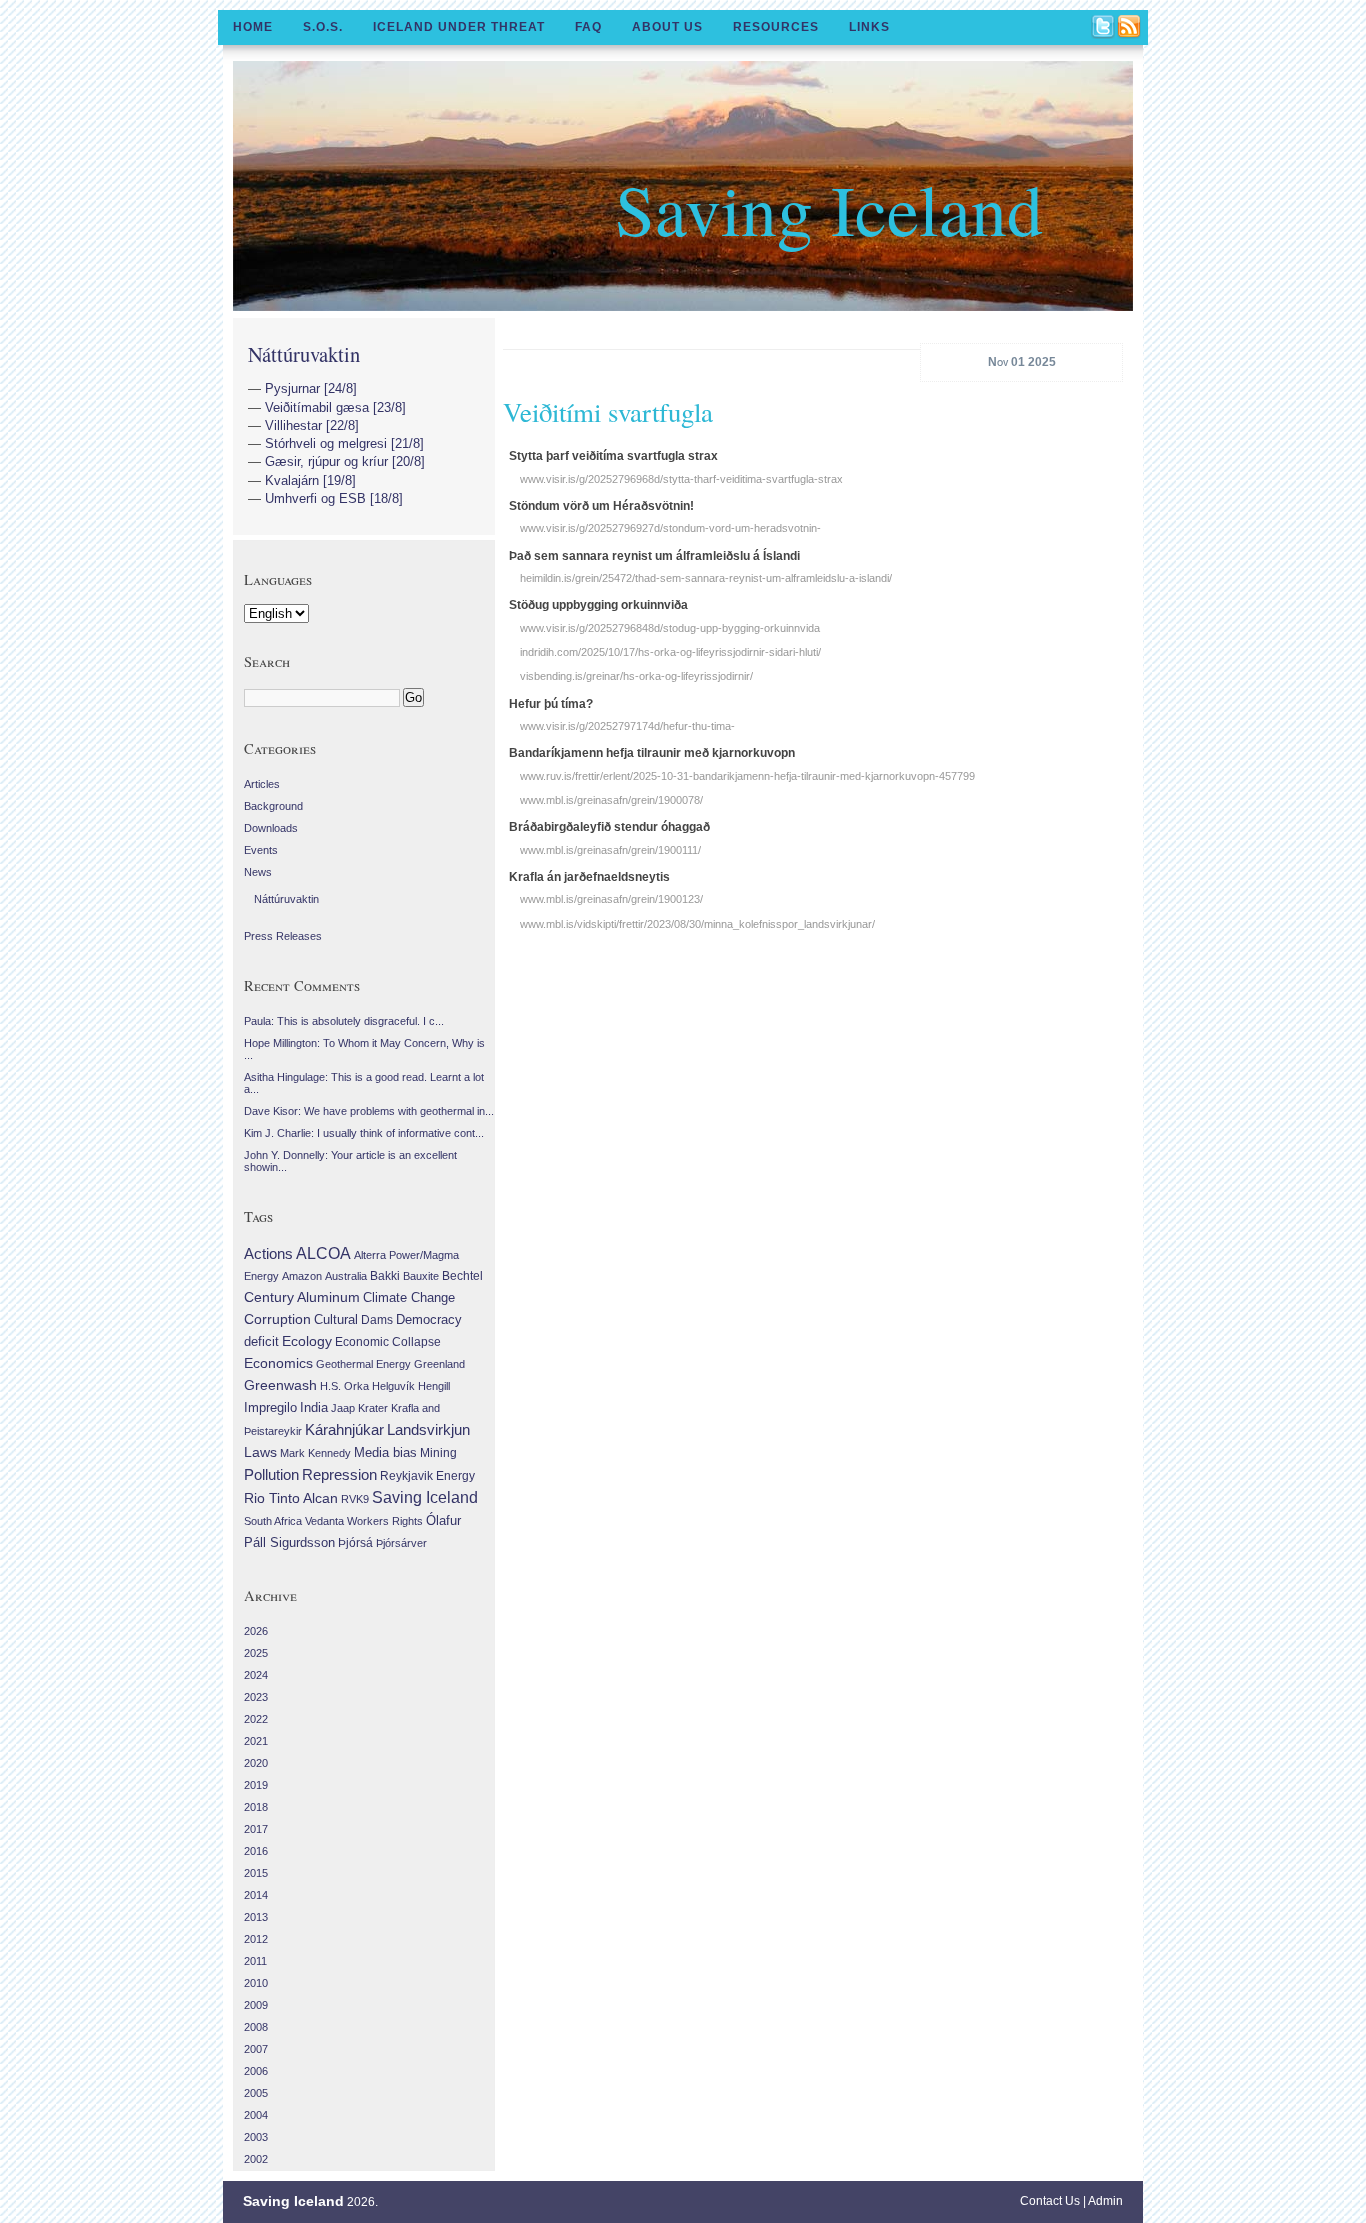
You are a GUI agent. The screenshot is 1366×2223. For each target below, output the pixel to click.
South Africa (273, 1521)
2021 (256, 1741)
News (258, 872)
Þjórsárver (401, 1543)
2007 (256, 2049)
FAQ (588, 27)
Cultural (336, 1319)
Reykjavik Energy (427, 1476)
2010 (256, 1983)
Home (253, 27)
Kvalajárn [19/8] (310, 480)
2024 (256, 1675)
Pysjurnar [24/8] (311, 388)
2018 (256, 1807)
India (314, 1407)
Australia (346, 1276)
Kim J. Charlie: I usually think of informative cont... (364, 1133)
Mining (438, 1453)
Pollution (271, 1475)
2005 (256, 2093)
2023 (256, 1697)
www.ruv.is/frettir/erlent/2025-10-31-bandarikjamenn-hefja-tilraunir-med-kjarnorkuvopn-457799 (747, 776)
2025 (256, 1653)
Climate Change (409, 1298)
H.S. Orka (344, 1386)
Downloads (271, 828)
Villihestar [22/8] (312, 425)
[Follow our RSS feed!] (1130, 28)
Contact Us (1050, 2201)
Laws (260, 1452)
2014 (256, 1895)
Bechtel (462, 1276)
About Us (667, 27)
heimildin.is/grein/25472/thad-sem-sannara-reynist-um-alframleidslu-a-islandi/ (706, 578)
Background (273, 806)
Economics (278, 1363)
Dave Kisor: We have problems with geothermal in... (369, 1111)
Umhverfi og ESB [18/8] (334, 498)
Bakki (385, 1276)
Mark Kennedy (315, 1453)
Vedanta (324, 1521)
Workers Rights (385, 1521)
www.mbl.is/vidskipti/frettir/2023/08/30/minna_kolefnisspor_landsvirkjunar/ (697, 924)
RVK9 (355, 1499)
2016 (256, 1851)
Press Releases (283, 936)
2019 (256, 1785)
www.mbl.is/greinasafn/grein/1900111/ (610, 850)
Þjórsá (355, 1543)
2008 (256, 2027)
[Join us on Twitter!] (1104, 28)
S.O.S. (323, 27)
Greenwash (280, 1385)
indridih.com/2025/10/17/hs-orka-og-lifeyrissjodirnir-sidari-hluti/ (670, 652)
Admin (1105, 2201)
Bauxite (421, 1276)
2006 (256, 2071)
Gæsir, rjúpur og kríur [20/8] (345, 461)
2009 (256, 2005)
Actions (268, 1253)
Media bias (385, 1453)
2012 (256, 1939)
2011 (255, 1961)
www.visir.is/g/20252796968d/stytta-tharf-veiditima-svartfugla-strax (681, 479)
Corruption (277, 1319)
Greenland (439, 1364)
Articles (262, 784)
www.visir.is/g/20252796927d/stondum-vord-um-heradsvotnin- (670, 528)
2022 (256, 1719)
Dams (377, 1319)
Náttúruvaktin (304, 354)
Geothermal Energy (363, 1364)
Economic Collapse (388, 1342)
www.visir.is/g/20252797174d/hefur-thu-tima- (627, 726)
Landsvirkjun (428, 1429)
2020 (256, 1763)
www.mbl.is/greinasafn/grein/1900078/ (611, 800)
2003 (256, 2137)
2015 (256, 1873)
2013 (256, 1917)
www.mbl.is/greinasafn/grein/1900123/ (611, 899)
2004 (256, 2115)
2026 (256, 1631)
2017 (256, 1829)
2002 (256, 2159)
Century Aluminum (302, 1297)
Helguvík (393, 1386)
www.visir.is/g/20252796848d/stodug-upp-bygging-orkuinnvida (670, 628)
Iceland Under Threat (459, 27)
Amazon (302, 1276)
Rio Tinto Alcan (291, 1498)
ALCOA (323, 1253)
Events (261, 850)
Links (869, 27)
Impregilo (270, 1407)
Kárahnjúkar (344, 1430)
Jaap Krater (359, 1408)
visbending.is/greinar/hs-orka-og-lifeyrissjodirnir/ (636, 676)
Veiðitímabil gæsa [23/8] (335, 407)
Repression (339, 1474)
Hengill (434, 1386)
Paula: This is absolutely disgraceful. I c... (344, 1021)
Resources (776, 27)
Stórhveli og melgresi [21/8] (344, 443)
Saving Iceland (829, 208)
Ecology (307, 1341)
